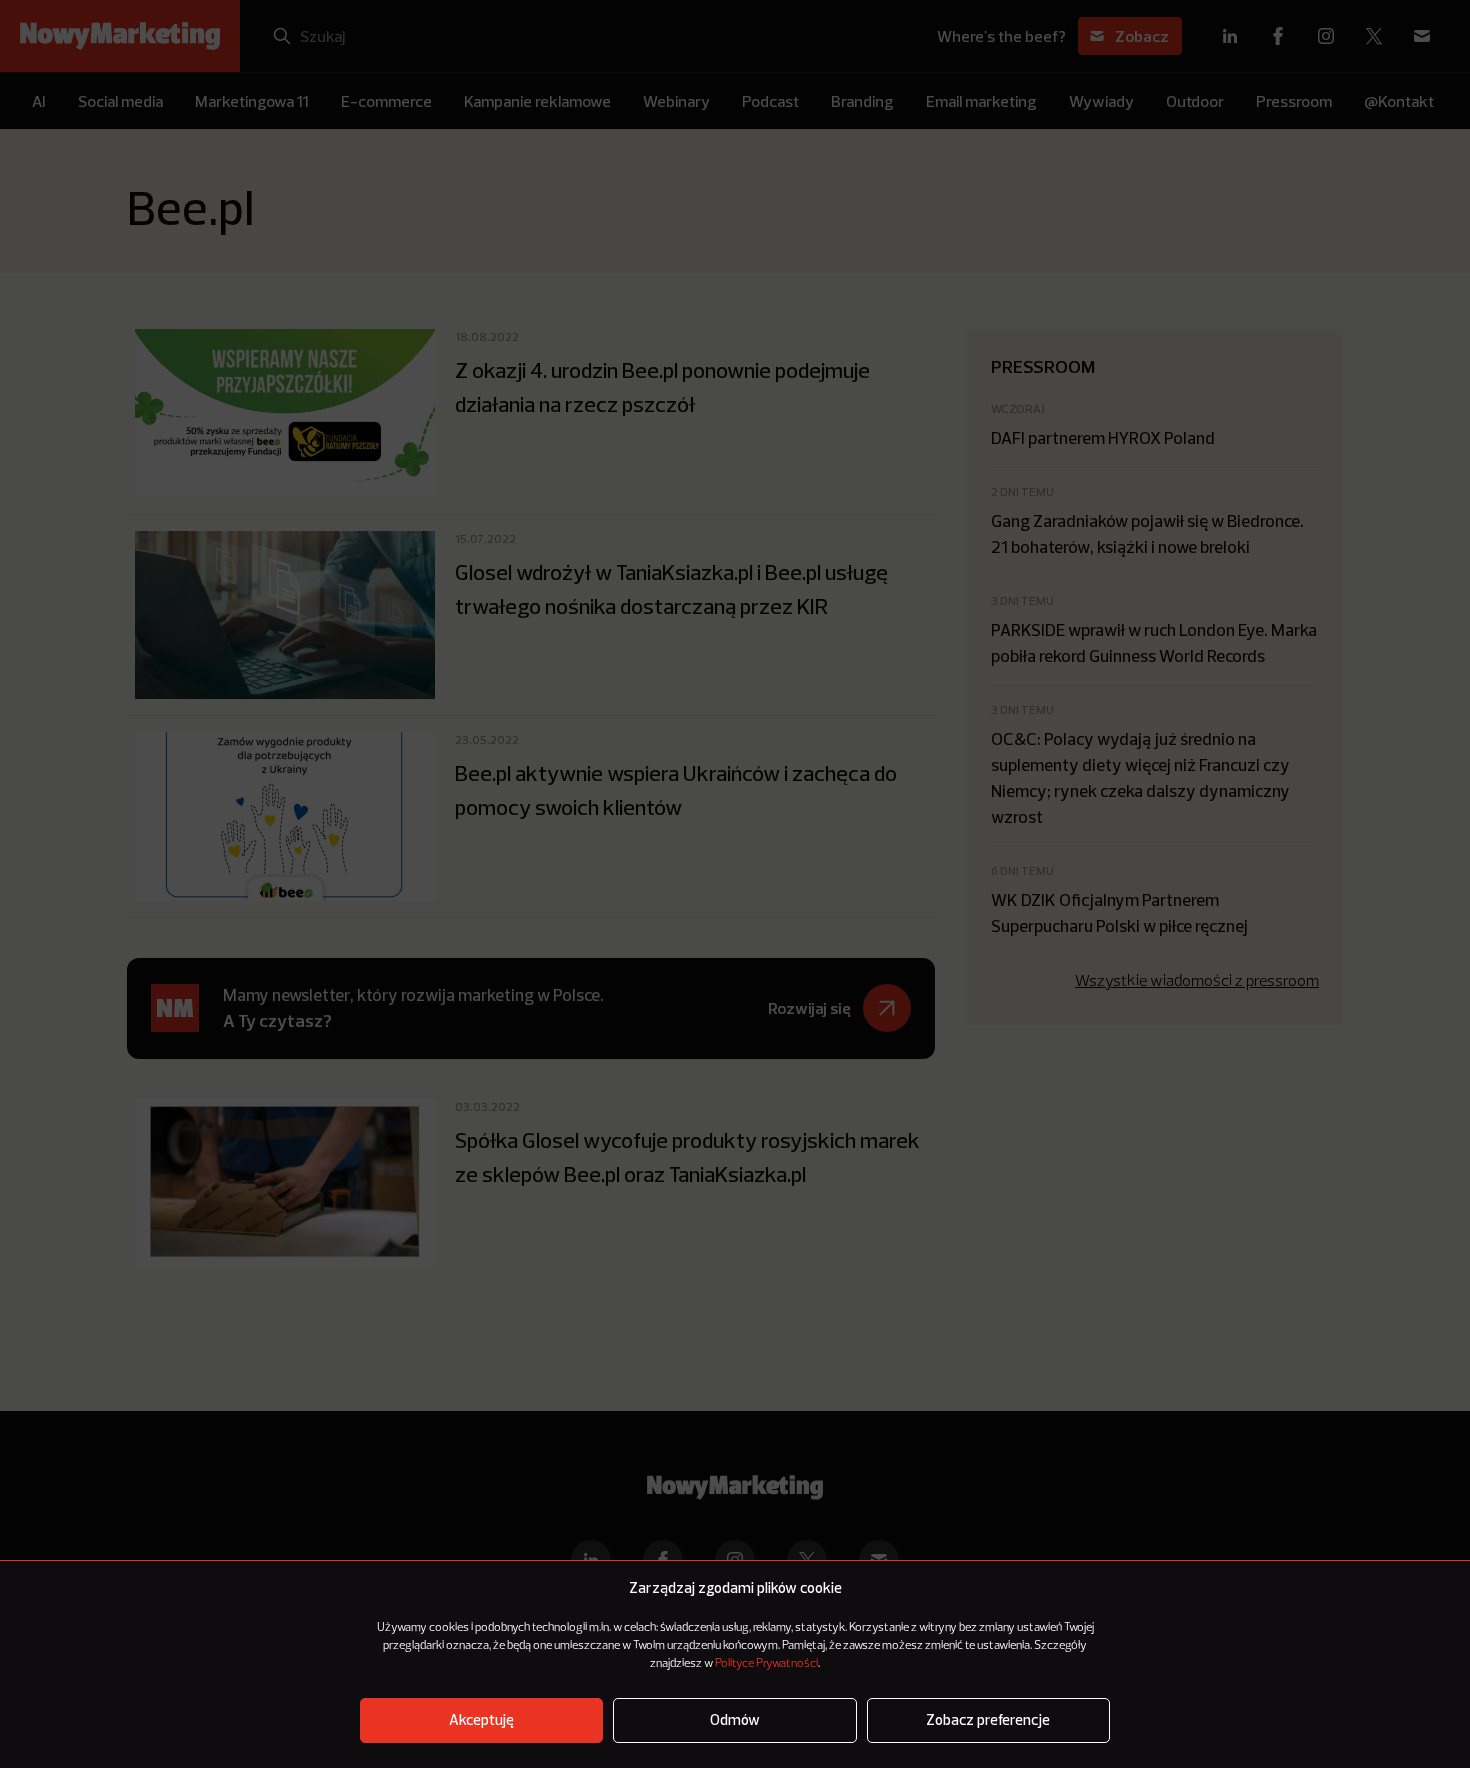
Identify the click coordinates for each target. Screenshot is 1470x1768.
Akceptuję (481, 1720)
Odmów (735, 1720)
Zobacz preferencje (988, 1720)
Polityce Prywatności (766, 1664)
